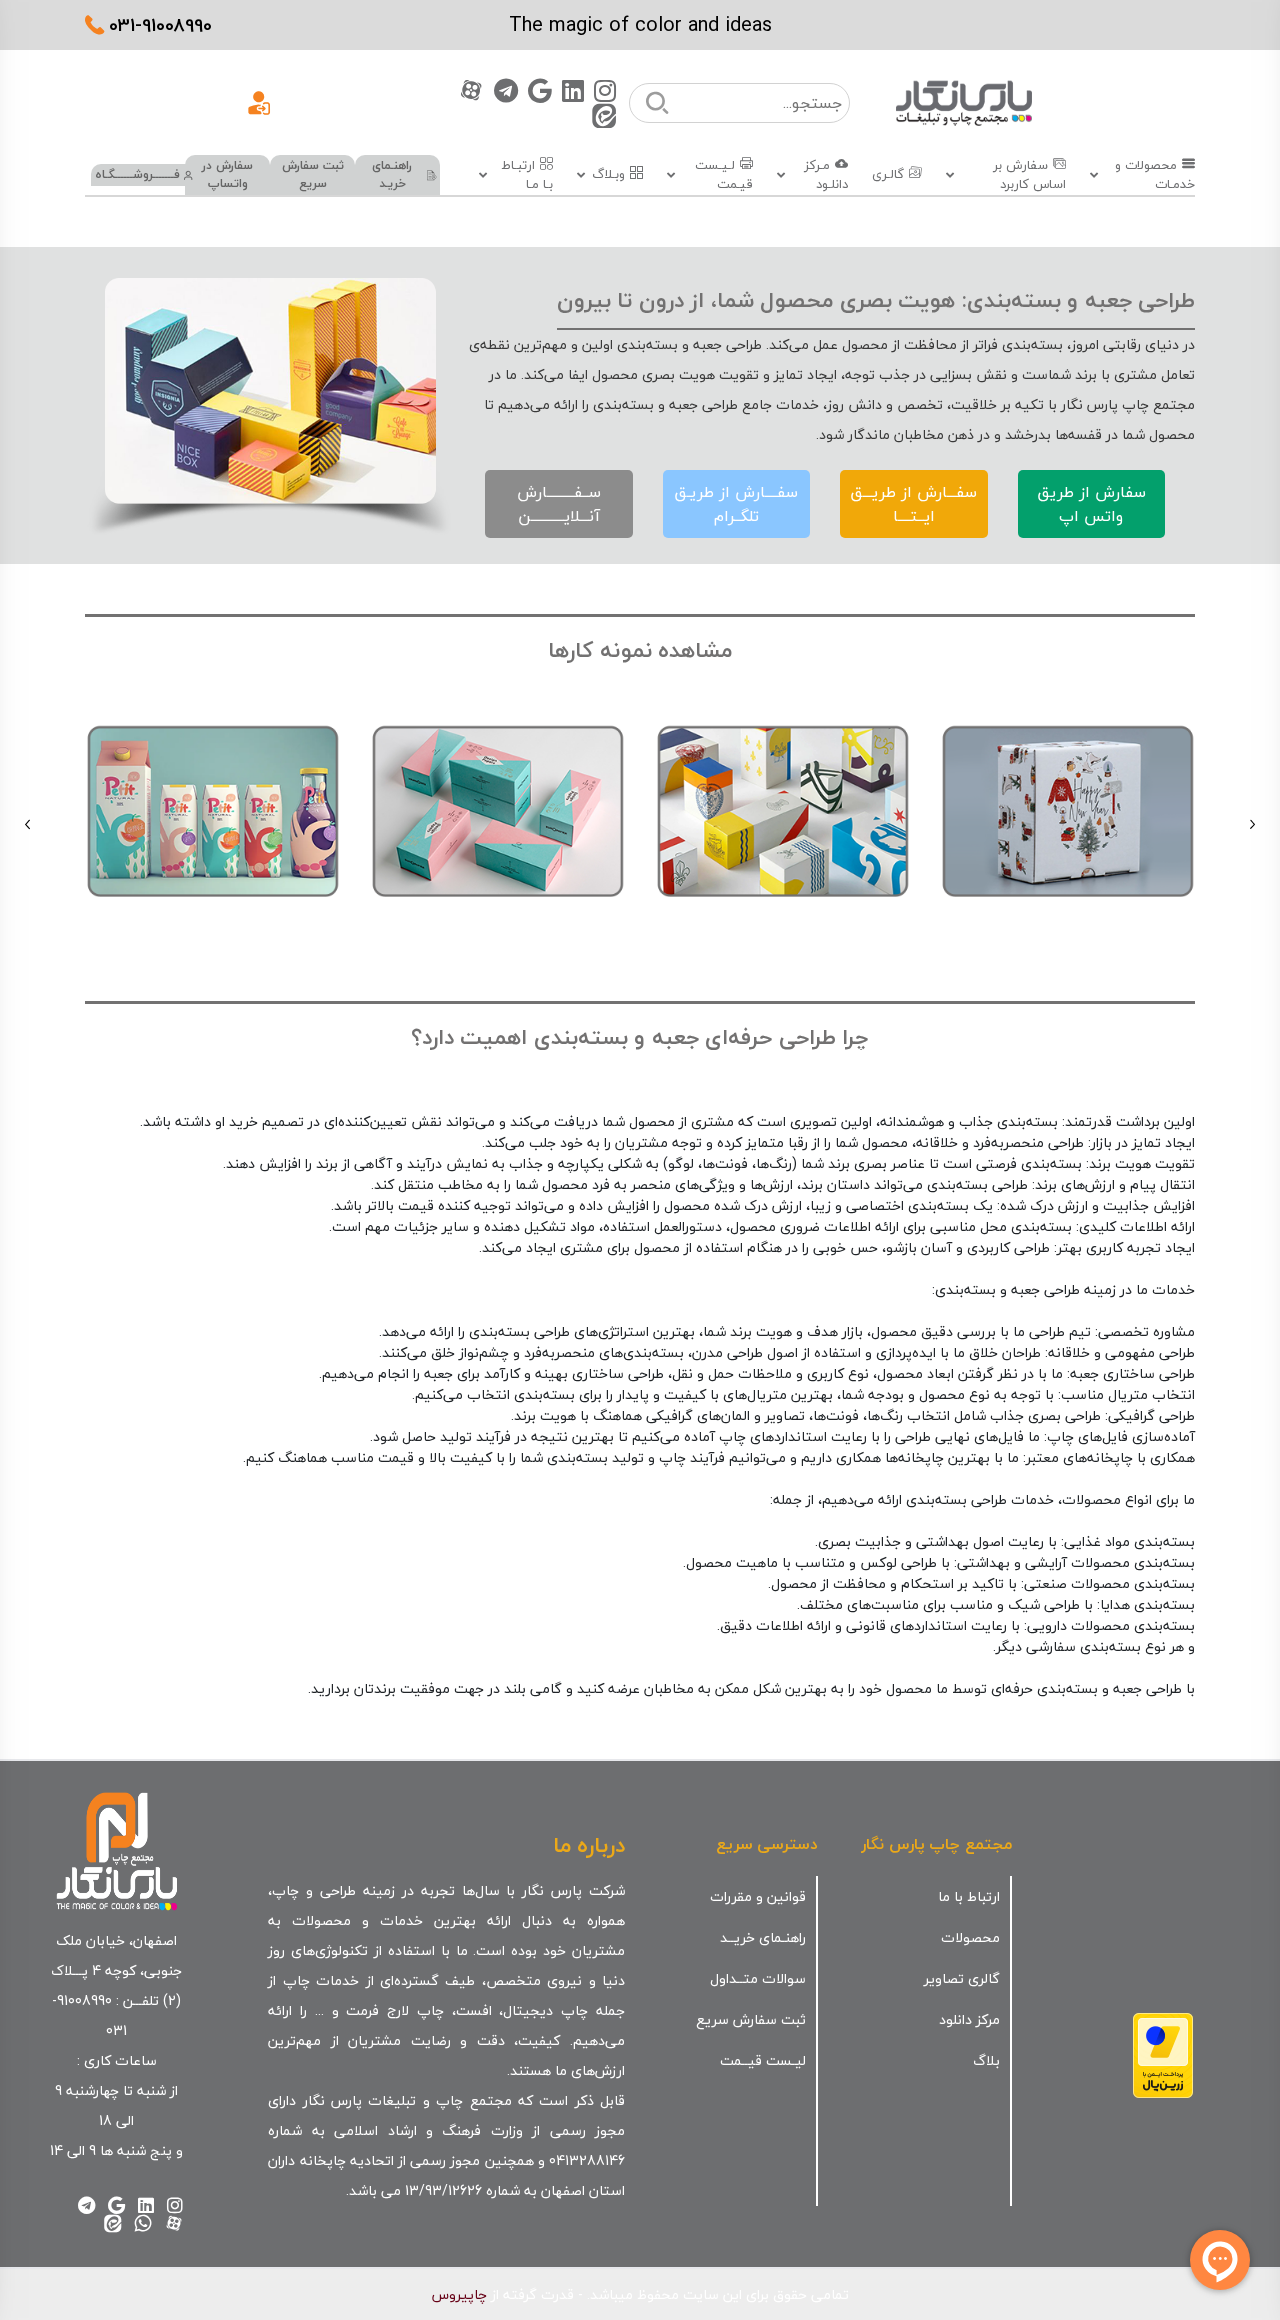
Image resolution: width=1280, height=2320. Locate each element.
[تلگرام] (506, 90)
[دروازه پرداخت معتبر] (1163, 2053)
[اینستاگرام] (605, 90)
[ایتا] (604, 115)
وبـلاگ (608, 175)
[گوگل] (540, 90)
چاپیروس (459, 2294)
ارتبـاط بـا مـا (527, 175)
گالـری (888, 175)
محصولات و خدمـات (1155, 175)
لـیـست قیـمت (723, 175)
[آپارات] (471, 90)
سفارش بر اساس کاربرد (1029, 175)
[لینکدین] (573, 90)
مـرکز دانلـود (826, 175)
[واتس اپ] (143, 2223)
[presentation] (1252, 824)
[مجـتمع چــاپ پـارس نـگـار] (964, 102)
